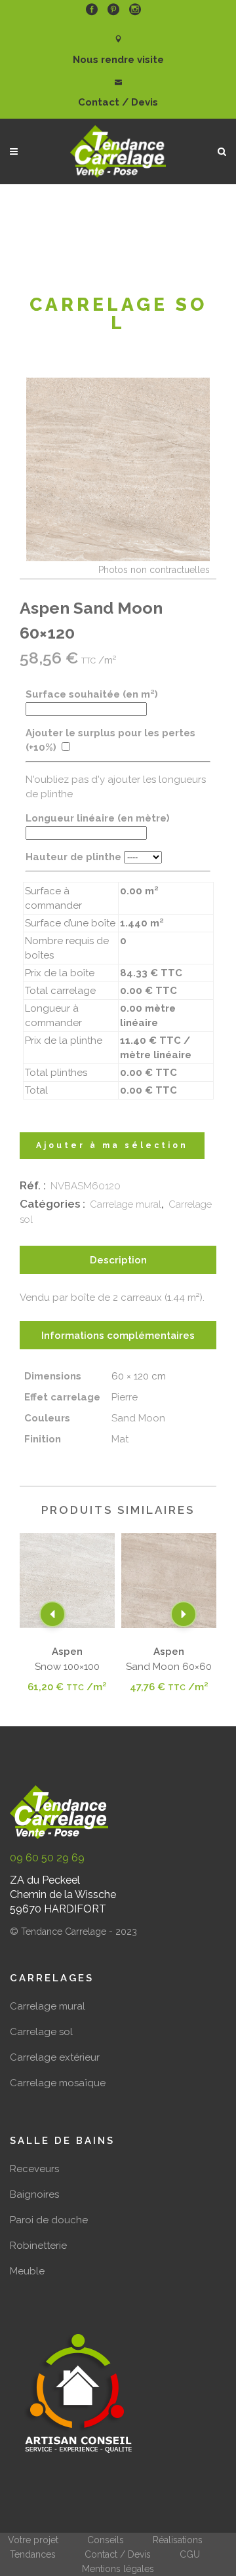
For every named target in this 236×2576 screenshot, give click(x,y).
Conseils (106, 2540)
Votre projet (33, 2540)
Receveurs (34, 2169)
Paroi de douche (49, 2220)
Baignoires (34, 2194)
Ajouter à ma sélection (112, 1145)
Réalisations (178, 2540)
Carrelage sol (41, 2032)
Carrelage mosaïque (58, 2083)
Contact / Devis (118, 2554)
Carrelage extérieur (55, 2057)
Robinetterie (38, 2246)
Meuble (27, 2271)
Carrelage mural (126, 1204)
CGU (190, 2554)
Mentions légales (118, 2569)
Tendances (33, 2554)
